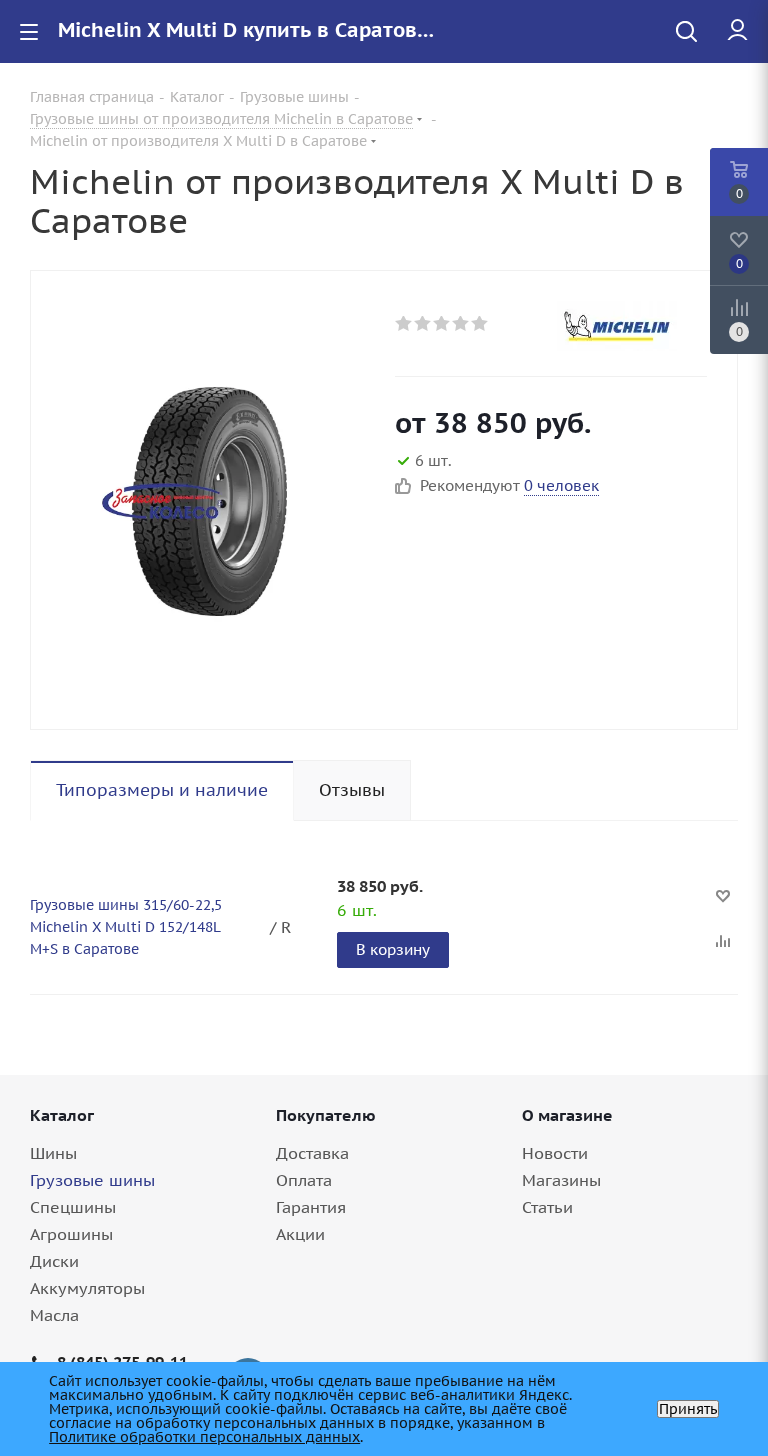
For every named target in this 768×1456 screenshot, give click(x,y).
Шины (53, 1153)
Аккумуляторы (87, 1288)
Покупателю (326, 1115)
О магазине (567, 1115)
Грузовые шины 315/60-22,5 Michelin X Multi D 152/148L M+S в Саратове (126, 927)
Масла (54, 1315)
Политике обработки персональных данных (204, 1437)
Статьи (547, 1207)
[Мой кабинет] (737, 31)
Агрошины (71, 1234)
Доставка (312, 1153)
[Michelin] (632, 326)
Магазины (561, 1180)
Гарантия (311, 1207)
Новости (555, 1153)
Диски (54, 1261)
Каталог (62, 1115)
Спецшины (73, 1207)
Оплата (304, 1180)
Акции (300, 1234)
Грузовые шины (92, 1180)
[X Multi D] (207, 500)
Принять (688, 1409)
